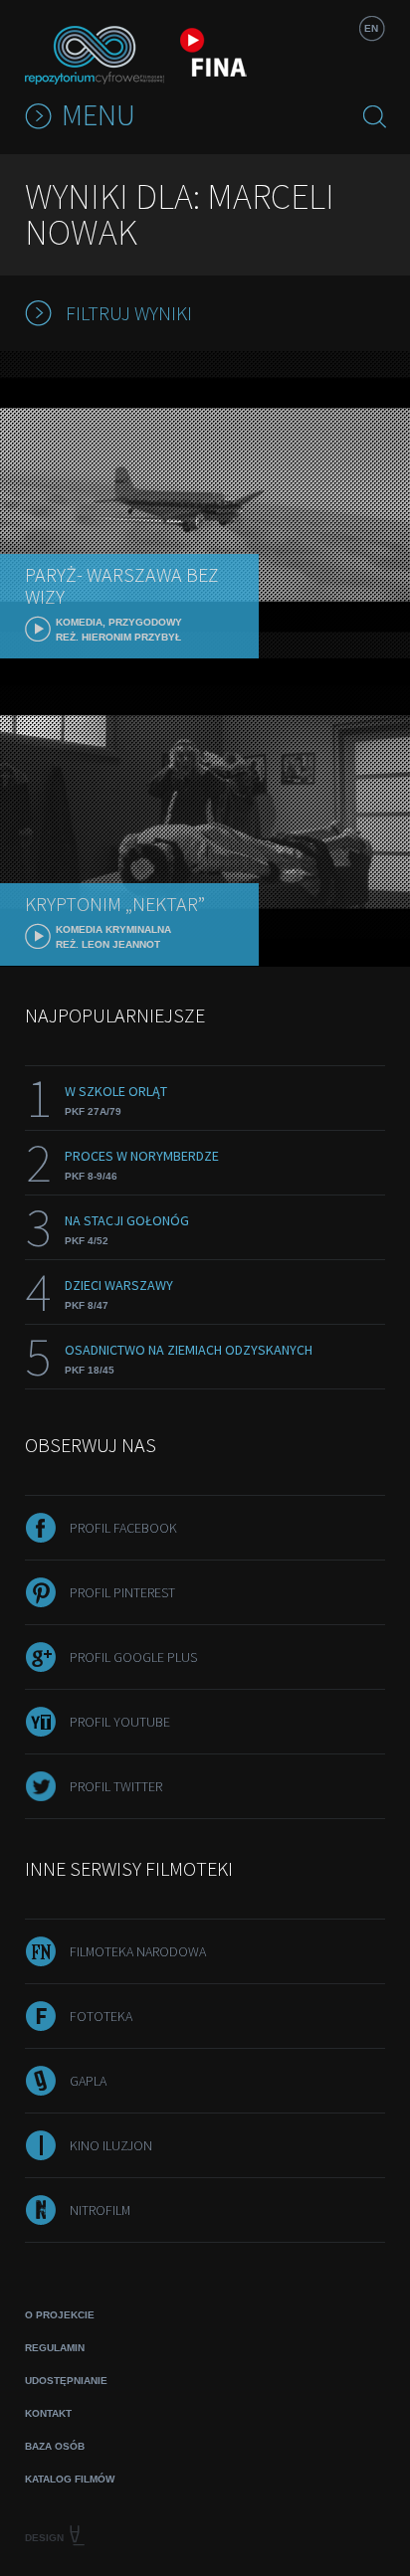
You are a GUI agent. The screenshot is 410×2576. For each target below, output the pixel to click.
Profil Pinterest (122, 1592)
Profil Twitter (116, 1786)
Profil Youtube (120, 1722)
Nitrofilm (100, 2210)
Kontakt (48, 2413)
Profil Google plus (133, 1657)
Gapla (88, 2081)
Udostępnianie (66, 2381)
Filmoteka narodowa (138, 1951)
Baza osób (55, 2446)
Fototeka (101, 2016)
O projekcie (60, 2315)
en (371, 28)
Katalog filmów (70, 2479)
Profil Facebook (123, 1528)
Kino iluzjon (111, 2145)
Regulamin (55, 2348)
